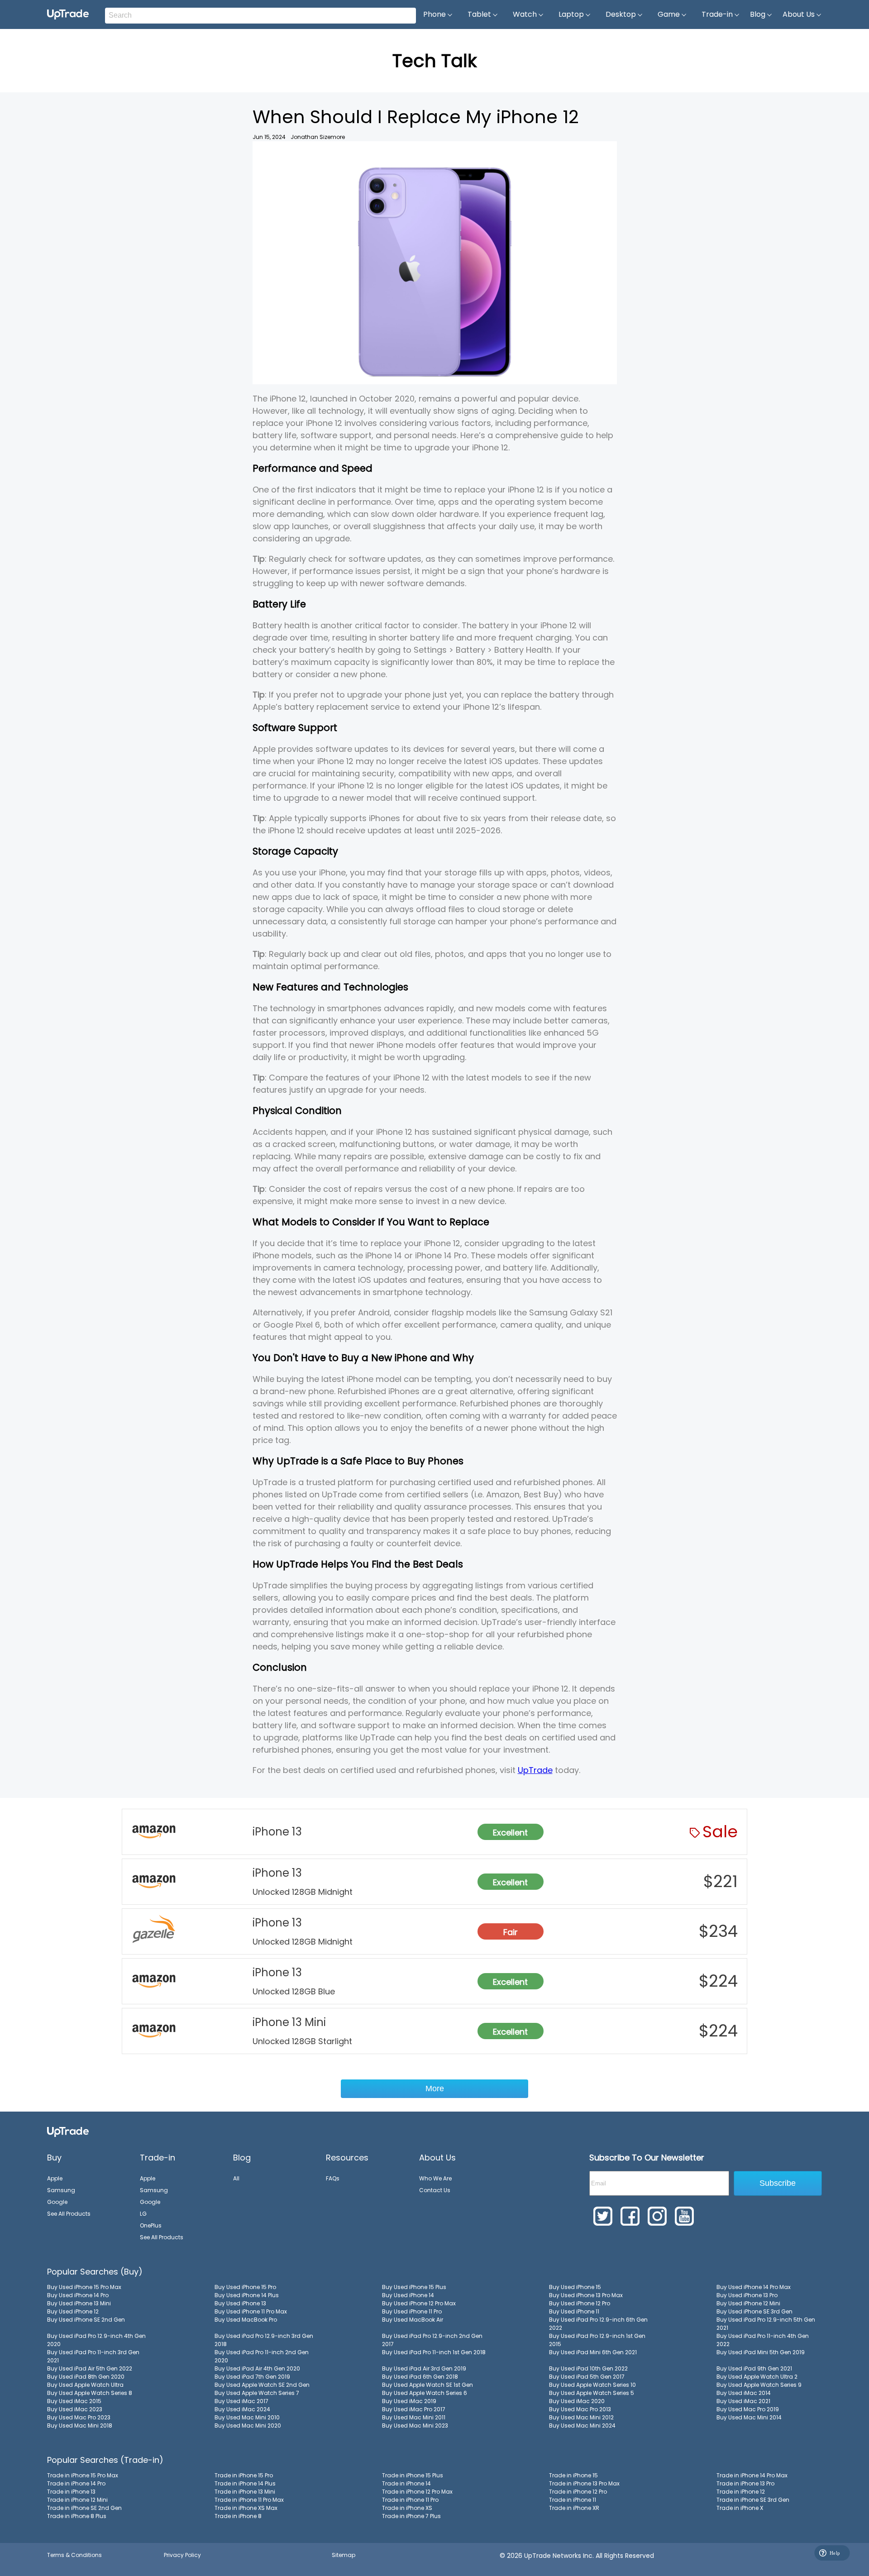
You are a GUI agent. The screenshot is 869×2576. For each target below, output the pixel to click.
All (236, 2178)
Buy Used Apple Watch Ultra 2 (757, 2377)
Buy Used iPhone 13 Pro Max (586, 2295)
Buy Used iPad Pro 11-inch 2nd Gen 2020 (262, 2356)
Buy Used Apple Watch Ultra (85, 2385)
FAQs (333, 2178)
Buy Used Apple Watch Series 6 (425, 2393)
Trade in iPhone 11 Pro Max (249, 2500)
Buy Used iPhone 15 (575, 2287)
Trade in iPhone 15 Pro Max (83, 2475)
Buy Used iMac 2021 (743, 2401)
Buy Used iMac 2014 (744, 2393)
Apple (55, 2178)
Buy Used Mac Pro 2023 (79, 2417)
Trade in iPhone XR (574, 2508)
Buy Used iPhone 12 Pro (580, 2303)
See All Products (69, 2214)
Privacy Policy (182, 2555)
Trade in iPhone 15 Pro (244, 2475)
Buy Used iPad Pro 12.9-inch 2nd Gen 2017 (432, 2340)
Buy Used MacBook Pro (246, 2320)
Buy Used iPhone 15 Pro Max (84, 2287)
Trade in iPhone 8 (238, 2516)
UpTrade (535, 1770)
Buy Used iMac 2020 (577, 2401)
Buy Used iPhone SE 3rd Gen (754, 2311)
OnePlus (151, 2225)
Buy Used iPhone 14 (408, 2295)
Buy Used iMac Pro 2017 (414, 2409)
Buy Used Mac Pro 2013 (580, 2409)
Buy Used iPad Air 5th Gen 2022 (90, 2368)
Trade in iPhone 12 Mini (77, 2500)
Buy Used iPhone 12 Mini (748, 2303)
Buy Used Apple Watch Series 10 (592, 2385)
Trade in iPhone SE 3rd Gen (753, 2500)
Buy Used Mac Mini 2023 (415, 2425)
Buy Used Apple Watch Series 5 (592, 2393)
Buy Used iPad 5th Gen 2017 (587, 2377)
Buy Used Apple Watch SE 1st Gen (427, 2385)
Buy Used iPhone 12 (73, 2311)
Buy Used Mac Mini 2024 (582, 2425)
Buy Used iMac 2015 (74, 2401)
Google (57, 2202)
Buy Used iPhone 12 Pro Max (419, 2303)
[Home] (68, 2131)
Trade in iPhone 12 (741, 2492)
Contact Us (435, 2190)
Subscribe (778, 2183)
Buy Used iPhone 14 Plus (247, 2295)
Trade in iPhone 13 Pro (745, 2483)
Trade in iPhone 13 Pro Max (584, 2483)
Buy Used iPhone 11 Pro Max (251, 2311)
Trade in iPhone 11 (573, 2500)
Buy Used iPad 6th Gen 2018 (420, 2377)
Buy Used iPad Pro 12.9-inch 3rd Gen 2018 (264, 2340)
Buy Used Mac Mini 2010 (247, 2417)
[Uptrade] (68, 14)
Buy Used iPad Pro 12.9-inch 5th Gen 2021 (766, 2324)
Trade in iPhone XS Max (246, 2508)
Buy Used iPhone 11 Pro (412, 2311)
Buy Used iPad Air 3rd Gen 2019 (424, 2368)
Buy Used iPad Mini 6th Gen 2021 (593, 2352)
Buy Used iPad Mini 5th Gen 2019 (761, 2352)
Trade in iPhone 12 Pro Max (417, 2492)
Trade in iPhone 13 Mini (245, 2492)
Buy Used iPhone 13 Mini (79, 2303)
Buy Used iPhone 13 (240, 2303)
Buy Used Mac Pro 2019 (748, 2409)
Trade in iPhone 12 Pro (578, 2492)
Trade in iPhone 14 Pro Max (752, 2475)
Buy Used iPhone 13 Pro (747, 2295)
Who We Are (435, 2178)
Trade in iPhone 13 (71, 2492)
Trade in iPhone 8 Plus (77, 2516)
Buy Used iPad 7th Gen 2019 (252, 2377)
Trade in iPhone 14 (406, 2483)
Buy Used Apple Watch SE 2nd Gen (262, 2385)
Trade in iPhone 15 (573, 2475)
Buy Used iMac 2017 (241, 2401)
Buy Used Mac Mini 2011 (414, 2417)
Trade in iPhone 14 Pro (76, 2483)
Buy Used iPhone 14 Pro (78, 2295)
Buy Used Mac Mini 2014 (749, 2417)
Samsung (61, 2190)
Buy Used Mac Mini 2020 (248, 2425)
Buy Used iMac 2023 (75, 2409)
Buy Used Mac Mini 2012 (581, 2417)
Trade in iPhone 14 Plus (245, 2483)
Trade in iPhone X (740, 2508)
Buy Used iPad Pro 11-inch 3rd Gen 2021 (93, 2356)
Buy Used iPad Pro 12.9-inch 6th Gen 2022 (598, 2324)
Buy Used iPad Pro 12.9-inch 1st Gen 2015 (597, 2340)
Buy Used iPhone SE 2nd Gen (86, 2320)
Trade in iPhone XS (407, 2508)
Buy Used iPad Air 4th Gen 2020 (257, 2368)
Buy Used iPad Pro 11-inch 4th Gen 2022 (763, 2340)
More (435, 2089)
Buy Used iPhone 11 (574, 2311)
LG (143, 2214)
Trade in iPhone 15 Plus (413, 2475)
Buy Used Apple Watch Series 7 (257, 2393)
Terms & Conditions (74, 2555)
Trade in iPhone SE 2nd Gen (84, 2508)
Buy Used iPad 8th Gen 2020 (86, 2377)
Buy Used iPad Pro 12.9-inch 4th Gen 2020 (96, 2340)
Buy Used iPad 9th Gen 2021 (754, 2368)
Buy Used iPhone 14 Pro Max (754, 2287)
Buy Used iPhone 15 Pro (245, 2287)
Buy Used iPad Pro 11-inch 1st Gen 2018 (434, 2352)
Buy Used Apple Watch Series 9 (759, 2385)
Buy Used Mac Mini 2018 (80, 2425)
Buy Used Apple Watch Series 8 (90, 2393)
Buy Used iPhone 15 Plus (414, 2287)
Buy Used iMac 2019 (409, 2401)
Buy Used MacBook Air (413, 2320)
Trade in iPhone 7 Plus (411, 2516)
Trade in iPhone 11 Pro (410, 2500)
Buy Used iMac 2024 (242, 2409)
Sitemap (344, 2555)
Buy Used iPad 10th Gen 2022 (588, 2368)
